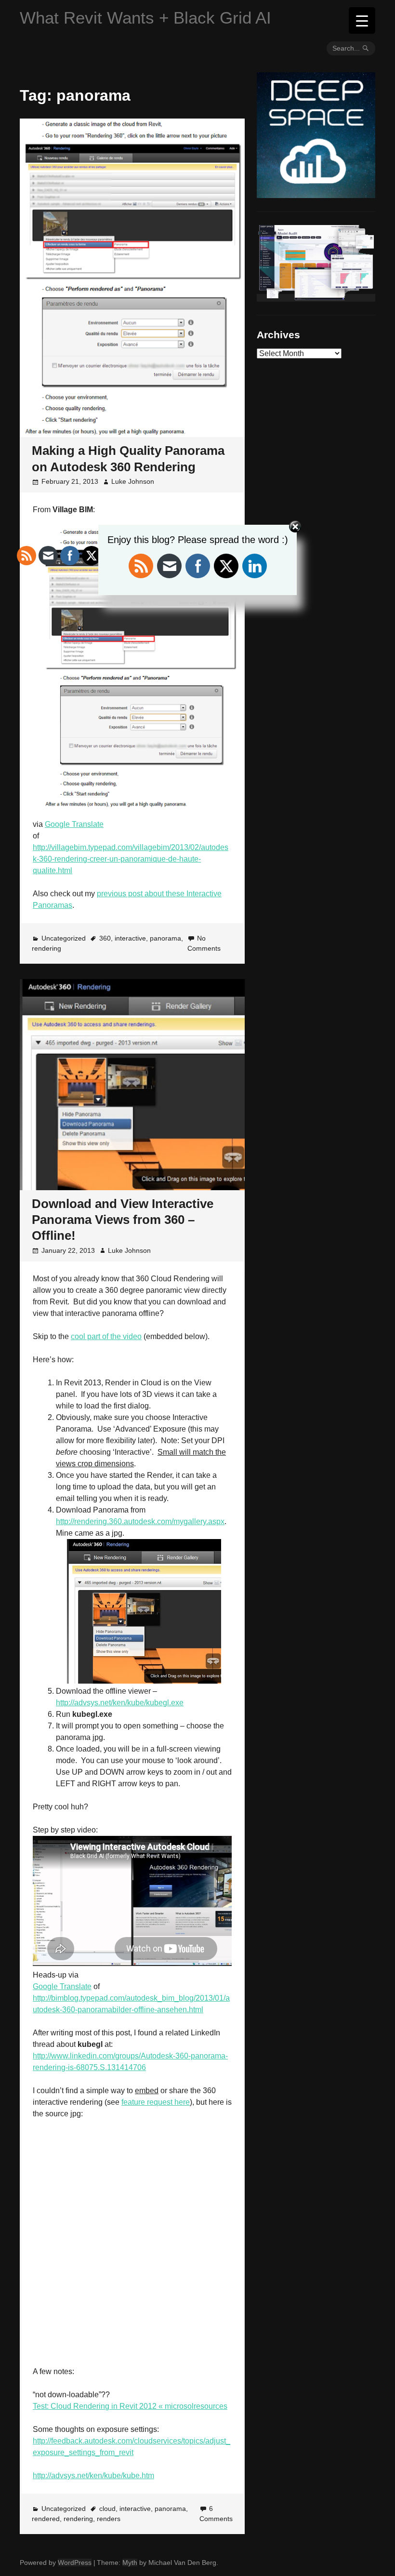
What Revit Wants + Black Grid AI (145, 18)
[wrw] (316, 298)
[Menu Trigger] (362, 20)
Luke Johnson (133, 481)
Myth (130, 2563)
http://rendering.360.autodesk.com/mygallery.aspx (140, 1521)
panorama (165, 938)
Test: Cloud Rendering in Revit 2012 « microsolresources (130, 2406)
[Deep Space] (316, 194)
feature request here (156, 2102)
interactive (130, 938)
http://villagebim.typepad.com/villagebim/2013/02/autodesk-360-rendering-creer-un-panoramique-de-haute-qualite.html (131, 859)
